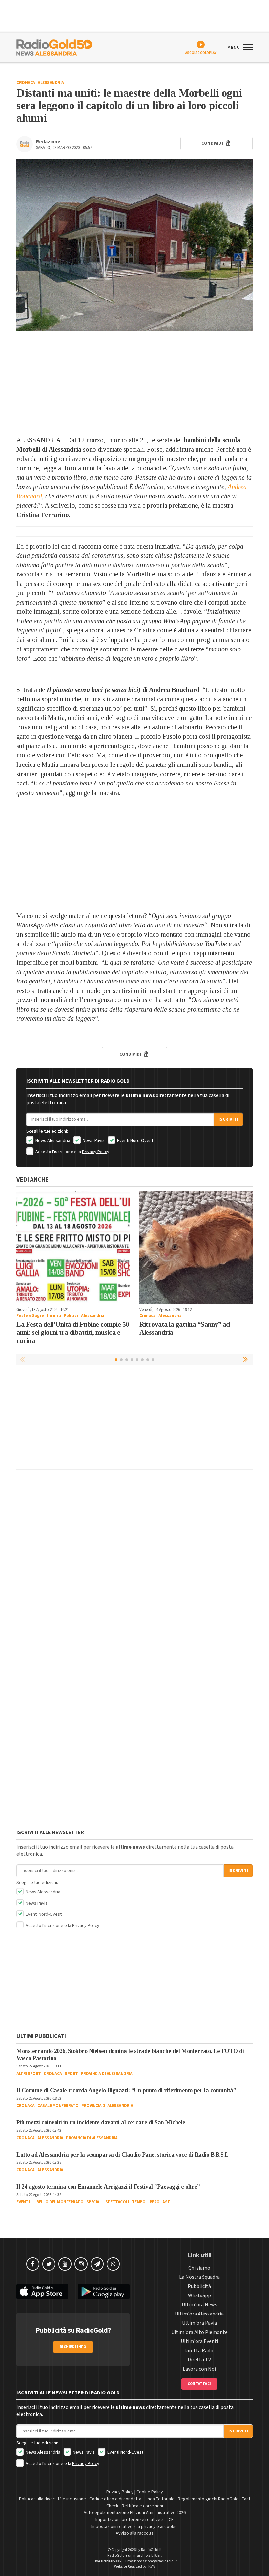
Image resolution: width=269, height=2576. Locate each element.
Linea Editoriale (160, 2499)
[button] (246, 1359)
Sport (71, 2074)
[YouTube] (65, 2264)
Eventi (23, 2202)
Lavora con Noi (199, 2369)
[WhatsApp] (113, 2264)
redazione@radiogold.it (157, 2561)
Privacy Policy (96, 1152)
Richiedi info (73, 2347)
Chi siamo (199, 2268)
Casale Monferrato (58, 2106)
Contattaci (199, 2384)
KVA (152, 2567)
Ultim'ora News (199, 2305)
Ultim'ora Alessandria (199, 2314)
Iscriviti (228, 1119)
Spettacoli (117, 2202)
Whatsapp (199, 2295)
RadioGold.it (151, 2550)
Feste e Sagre (30, 1316)
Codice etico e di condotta (115, 2499)
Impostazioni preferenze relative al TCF (134, 2520)
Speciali (94, 2202)
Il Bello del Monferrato (58, 2202)
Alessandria (51, 83)
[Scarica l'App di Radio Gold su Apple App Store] (42, 2292)
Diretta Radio (199, 2351)
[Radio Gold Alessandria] (54, 47)
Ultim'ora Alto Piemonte (199, 2332)
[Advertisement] (134, 383)
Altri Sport (29, 2074)
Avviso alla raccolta (135, 2533)
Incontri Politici (62, 1316)
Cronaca (26, 83)
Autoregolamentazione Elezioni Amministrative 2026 (135, 2513)
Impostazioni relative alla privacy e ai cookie (134, 2527)
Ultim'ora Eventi (199, 2341)
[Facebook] (33, 2264)
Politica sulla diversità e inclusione (52, 2499)
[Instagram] (81, 2264)
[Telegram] (97, 2264)
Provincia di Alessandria (106, 2074)
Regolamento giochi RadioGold (208, 2499)
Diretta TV (199, 2360)
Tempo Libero (146, 2202)
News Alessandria (52, 1141)
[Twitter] (49, 2264)
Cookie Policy (150, 2492)
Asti (167, 2202)
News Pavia (93, 1141)
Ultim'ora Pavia (199, 2323)
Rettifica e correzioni (142, 2506)
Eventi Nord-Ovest (135, 1141)
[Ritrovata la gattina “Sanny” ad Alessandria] (196, 1247)
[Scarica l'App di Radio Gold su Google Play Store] (104, 2292)
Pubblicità (199, 2286)
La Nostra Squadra (199, 2277)
